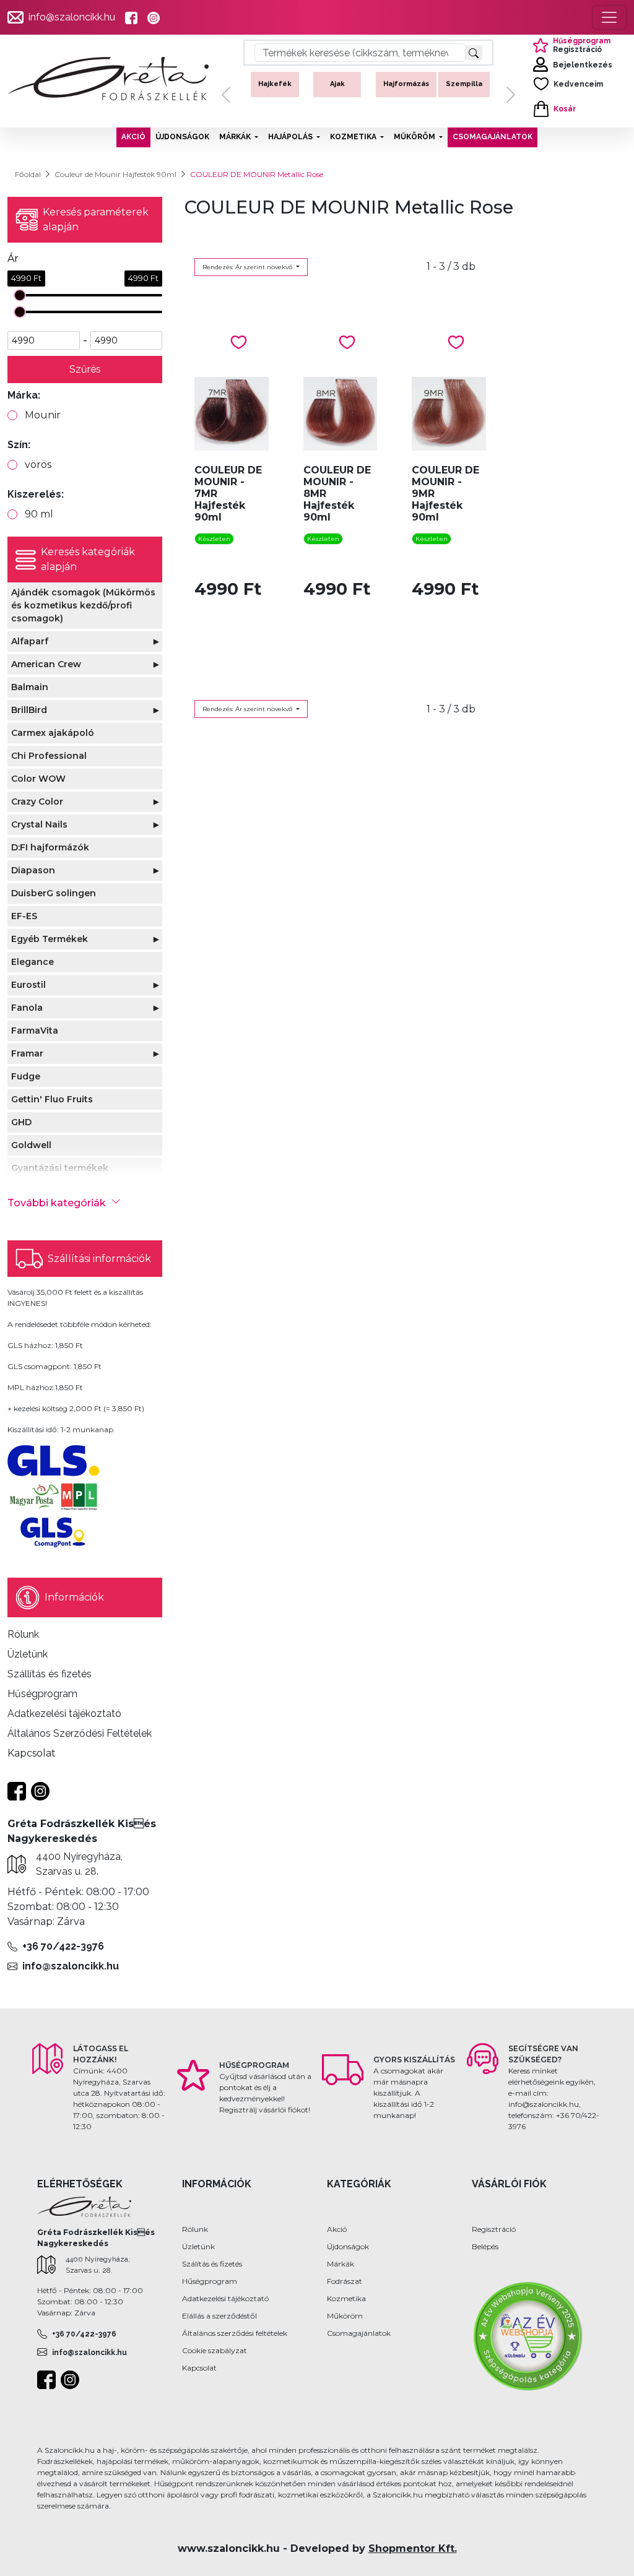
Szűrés (85, 369)
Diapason (33, 870)
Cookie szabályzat (215, 2350)
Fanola (27, 1008)
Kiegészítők (405, 84)
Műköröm (345, 2316)
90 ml (39, 514)
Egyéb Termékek (50, 939)
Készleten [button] (214, 539)
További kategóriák (57, 1203)
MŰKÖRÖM (415, 137)
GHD (21, 1122)
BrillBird (29, 710)
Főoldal (28, 174)
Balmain (30, 687)
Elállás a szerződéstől (219, 2316)
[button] (226, 95)
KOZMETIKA (353, 137)
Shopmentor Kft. (413, 2548)
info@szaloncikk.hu (72, 17)
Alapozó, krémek (337, 89)
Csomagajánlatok (359, 2333)
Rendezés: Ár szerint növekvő (248, 267)
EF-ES (24, 916)
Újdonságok (348, 2246)
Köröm (275, 84)
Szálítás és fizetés (212, 2264)
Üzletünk (198, 2246)
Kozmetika (346, 2298)
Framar (27, 1053)
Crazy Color (37, 802)
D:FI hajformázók (50, 847)
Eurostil (28, 985)
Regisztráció (494, 2229)
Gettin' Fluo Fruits (52, 1099)
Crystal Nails (39, 824)
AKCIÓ (133, 137)
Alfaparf (30, 641)
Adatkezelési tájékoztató (225, 2298)
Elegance (33, 962)
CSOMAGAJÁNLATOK (493, 137)
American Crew (46, 664)
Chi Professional (49, 756)
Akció (337, 2229)
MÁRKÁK (235, 137)
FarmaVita (35, 1031)
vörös (38, 465)
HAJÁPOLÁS (290, 137)
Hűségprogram (210, 2281)
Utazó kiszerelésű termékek (467, 94)
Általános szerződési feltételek (235, 2333)
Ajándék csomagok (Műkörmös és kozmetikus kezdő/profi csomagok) (83, 605)
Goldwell (31, 1145)
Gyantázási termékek (60, 1168)
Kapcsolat (199, 2368)
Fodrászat (345, 2281)
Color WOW (38, 779)
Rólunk (195, 2229)
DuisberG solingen (54, 893)
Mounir (43, 415)
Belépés (485, 2246)
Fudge (26, 1076)
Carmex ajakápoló (53, 733)
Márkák (341, 2264)
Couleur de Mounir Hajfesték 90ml (115, 174)
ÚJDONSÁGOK (182, 137)
